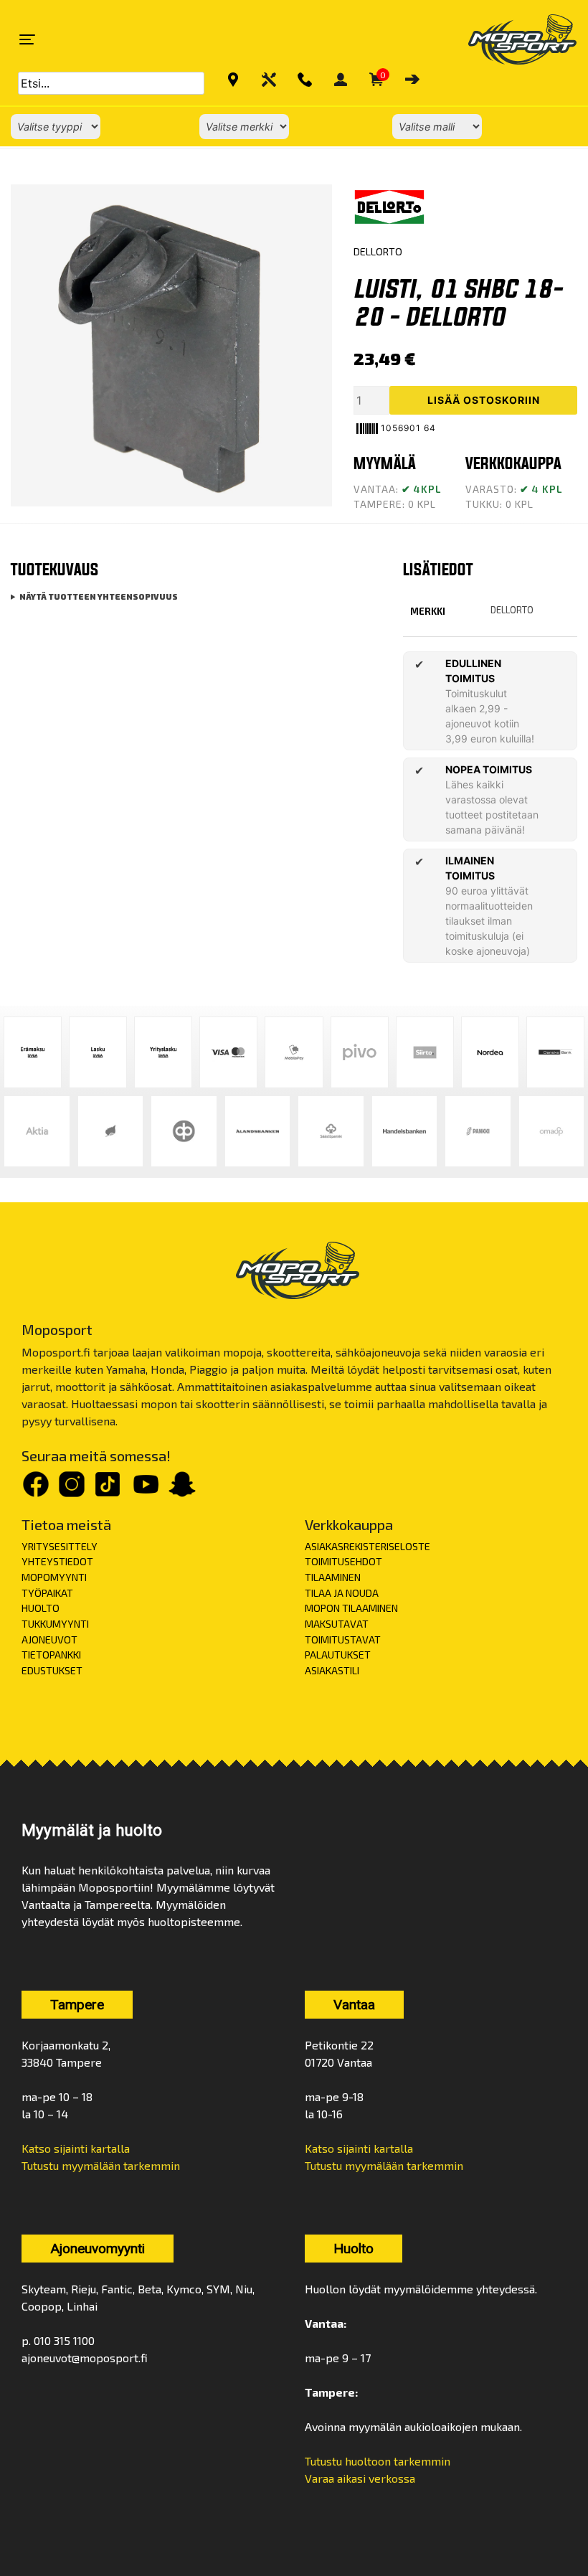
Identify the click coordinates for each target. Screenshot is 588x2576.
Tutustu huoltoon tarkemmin (378, 2461)
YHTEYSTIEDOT (57, 1561)
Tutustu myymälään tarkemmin (101, 2165)
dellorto (512, 610)
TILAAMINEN (333, 1577)
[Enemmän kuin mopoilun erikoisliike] (510, 39)
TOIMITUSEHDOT (343, 1561)
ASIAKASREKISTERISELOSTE (367, 1546)
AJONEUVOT (49, 1640)
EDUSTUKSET (52, 1670)
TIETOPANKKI (51, 1655)
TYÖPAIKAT (47, 1593)
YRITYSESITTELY (60, 1546)
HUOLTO (41, 1608)
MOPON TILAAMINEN (351, 1608)
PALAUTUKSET (338, 1655)
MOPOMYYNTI (54, 1577)
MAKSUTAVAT (337, 1624)
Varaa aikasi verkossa (360, 2478)
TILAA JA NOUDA (342, 1593)
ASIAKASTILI (332, 1670)
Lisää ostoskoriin (484, 400)
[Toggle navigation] (27, 39)
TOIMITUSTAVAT (343, 1640)
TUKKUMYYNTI (55, 1624)
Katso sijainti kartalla (76, 2148)
